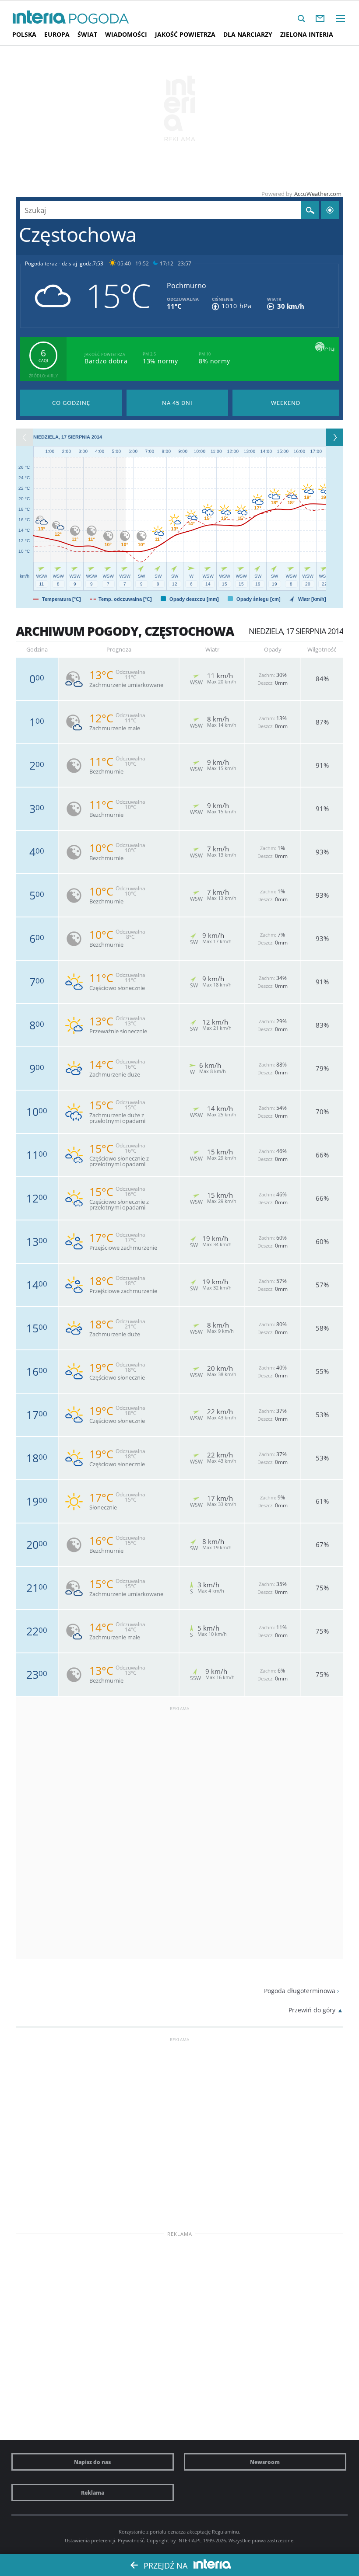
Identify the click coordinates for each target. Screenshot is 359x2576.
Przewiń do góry (312, 2010)
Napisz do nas (92, 2462)
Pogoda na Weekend (286, 403)
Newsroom (265, 2462)
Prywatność (131, 2540)
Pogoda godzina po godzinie (71, 403)
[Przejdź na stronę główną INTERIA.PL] (39, 17)
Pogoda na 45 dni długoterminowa (178, 403)
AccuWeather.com (318, 194)
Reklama (93, 2492)
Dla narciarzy (248, 34)
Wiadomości (126, 34)
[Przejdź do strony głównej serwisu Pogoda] (99, 19)
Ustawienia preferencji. (91, 2540)
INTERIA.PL (190, 2540)
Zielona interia (307, 34)
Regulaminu (225, 2532)
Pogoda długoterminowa (300, 1991)
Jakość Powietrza (185, 34)
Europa (57, 34)
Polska (24, 34)
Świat (87, 34)
